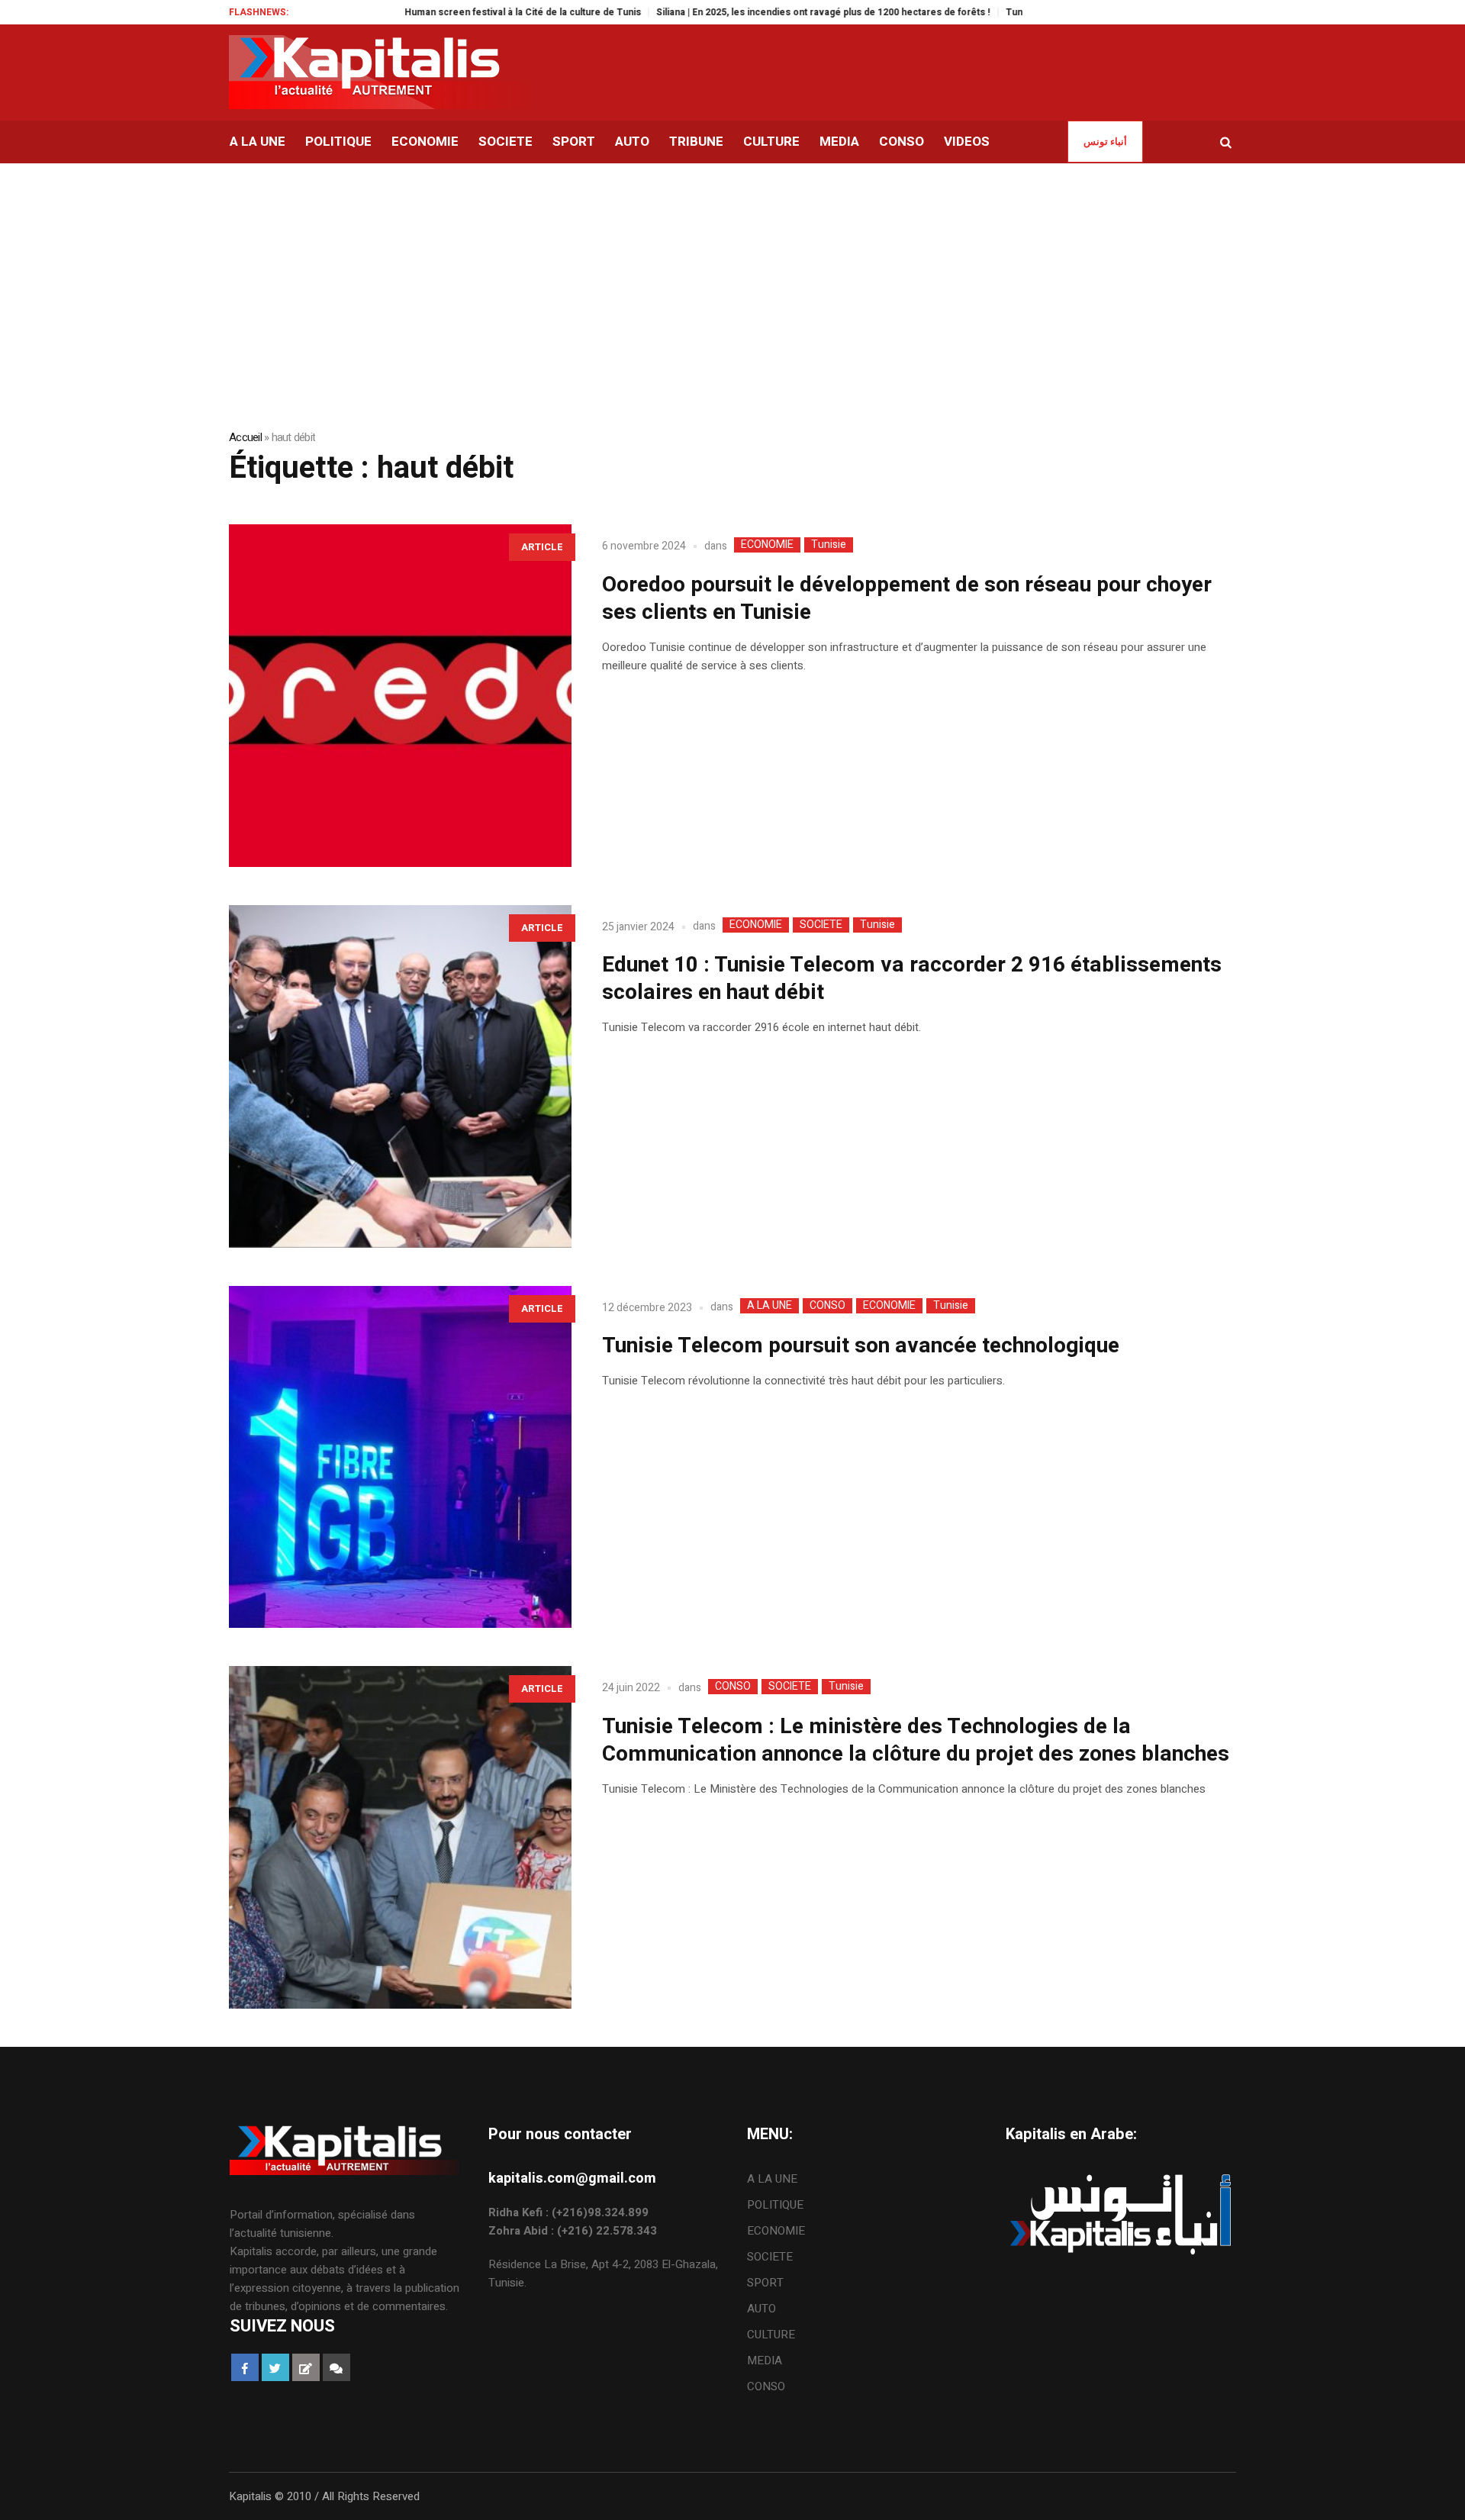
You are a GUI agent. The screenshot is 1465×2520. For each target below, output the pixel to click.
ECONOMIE (767, 545)
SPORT (765, 2283)
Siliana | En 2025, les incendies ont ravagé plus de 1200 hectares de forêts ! (752, 12)
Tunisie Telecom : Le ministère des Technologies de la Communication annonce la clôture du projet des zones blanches (918, 1740)
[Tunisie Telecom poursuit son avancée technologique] (400, 1457)
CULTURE (771, 2335)
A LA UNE (770, 1306)
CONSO (827, 1306)
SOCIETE (821, 925)
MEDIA (765, 2360)
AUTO (761, 2309)
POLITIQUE (775, 2205)
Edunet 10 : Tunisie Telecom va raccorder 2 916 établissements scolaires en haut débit (912, 979)
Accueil (245, 437)
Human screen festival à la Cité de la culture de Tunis (451, 12)
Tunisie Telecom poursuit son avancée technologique (861, 1346)
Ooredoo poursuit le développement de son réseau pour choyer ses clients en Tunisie (907, 599)
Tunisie (829, 545)
